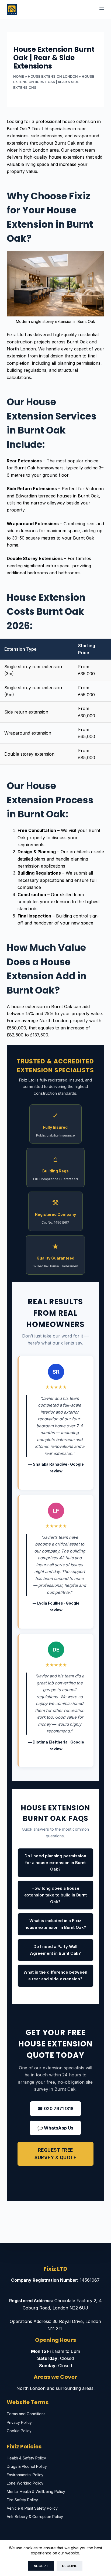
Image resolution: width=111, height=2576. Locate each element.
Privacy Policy (19, 2422)
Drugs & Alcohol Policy (27, 2466)
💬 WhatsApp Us (55, 2128)
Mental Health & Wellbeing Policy (36, 2491)
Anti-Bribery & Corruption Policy (35, 2517)
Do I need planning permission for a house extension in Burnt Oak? (55, 1863)
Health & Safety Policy (26, 2458)
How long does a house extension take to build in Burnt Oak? (55, 1895)
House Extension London (53, 76)
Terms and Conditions (26, 2414)
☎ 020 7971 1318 (55, 2108)
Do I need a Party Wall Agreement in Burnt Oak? (55, 1950)
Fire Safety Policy (22, 2500)
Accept (41, 2566)
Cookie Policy (19, 2431)
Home (19, 76)
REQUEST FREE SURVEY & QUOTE (55, 2154)
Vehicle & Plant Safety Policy (32, 2508)
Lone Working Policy (25, 2483)
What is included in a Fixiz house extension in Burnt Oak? (55, 1924)
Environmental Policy (25, 2475)
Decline (70, 2566)
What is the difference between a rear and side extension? (55, 1975)
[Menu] (102, 9)
